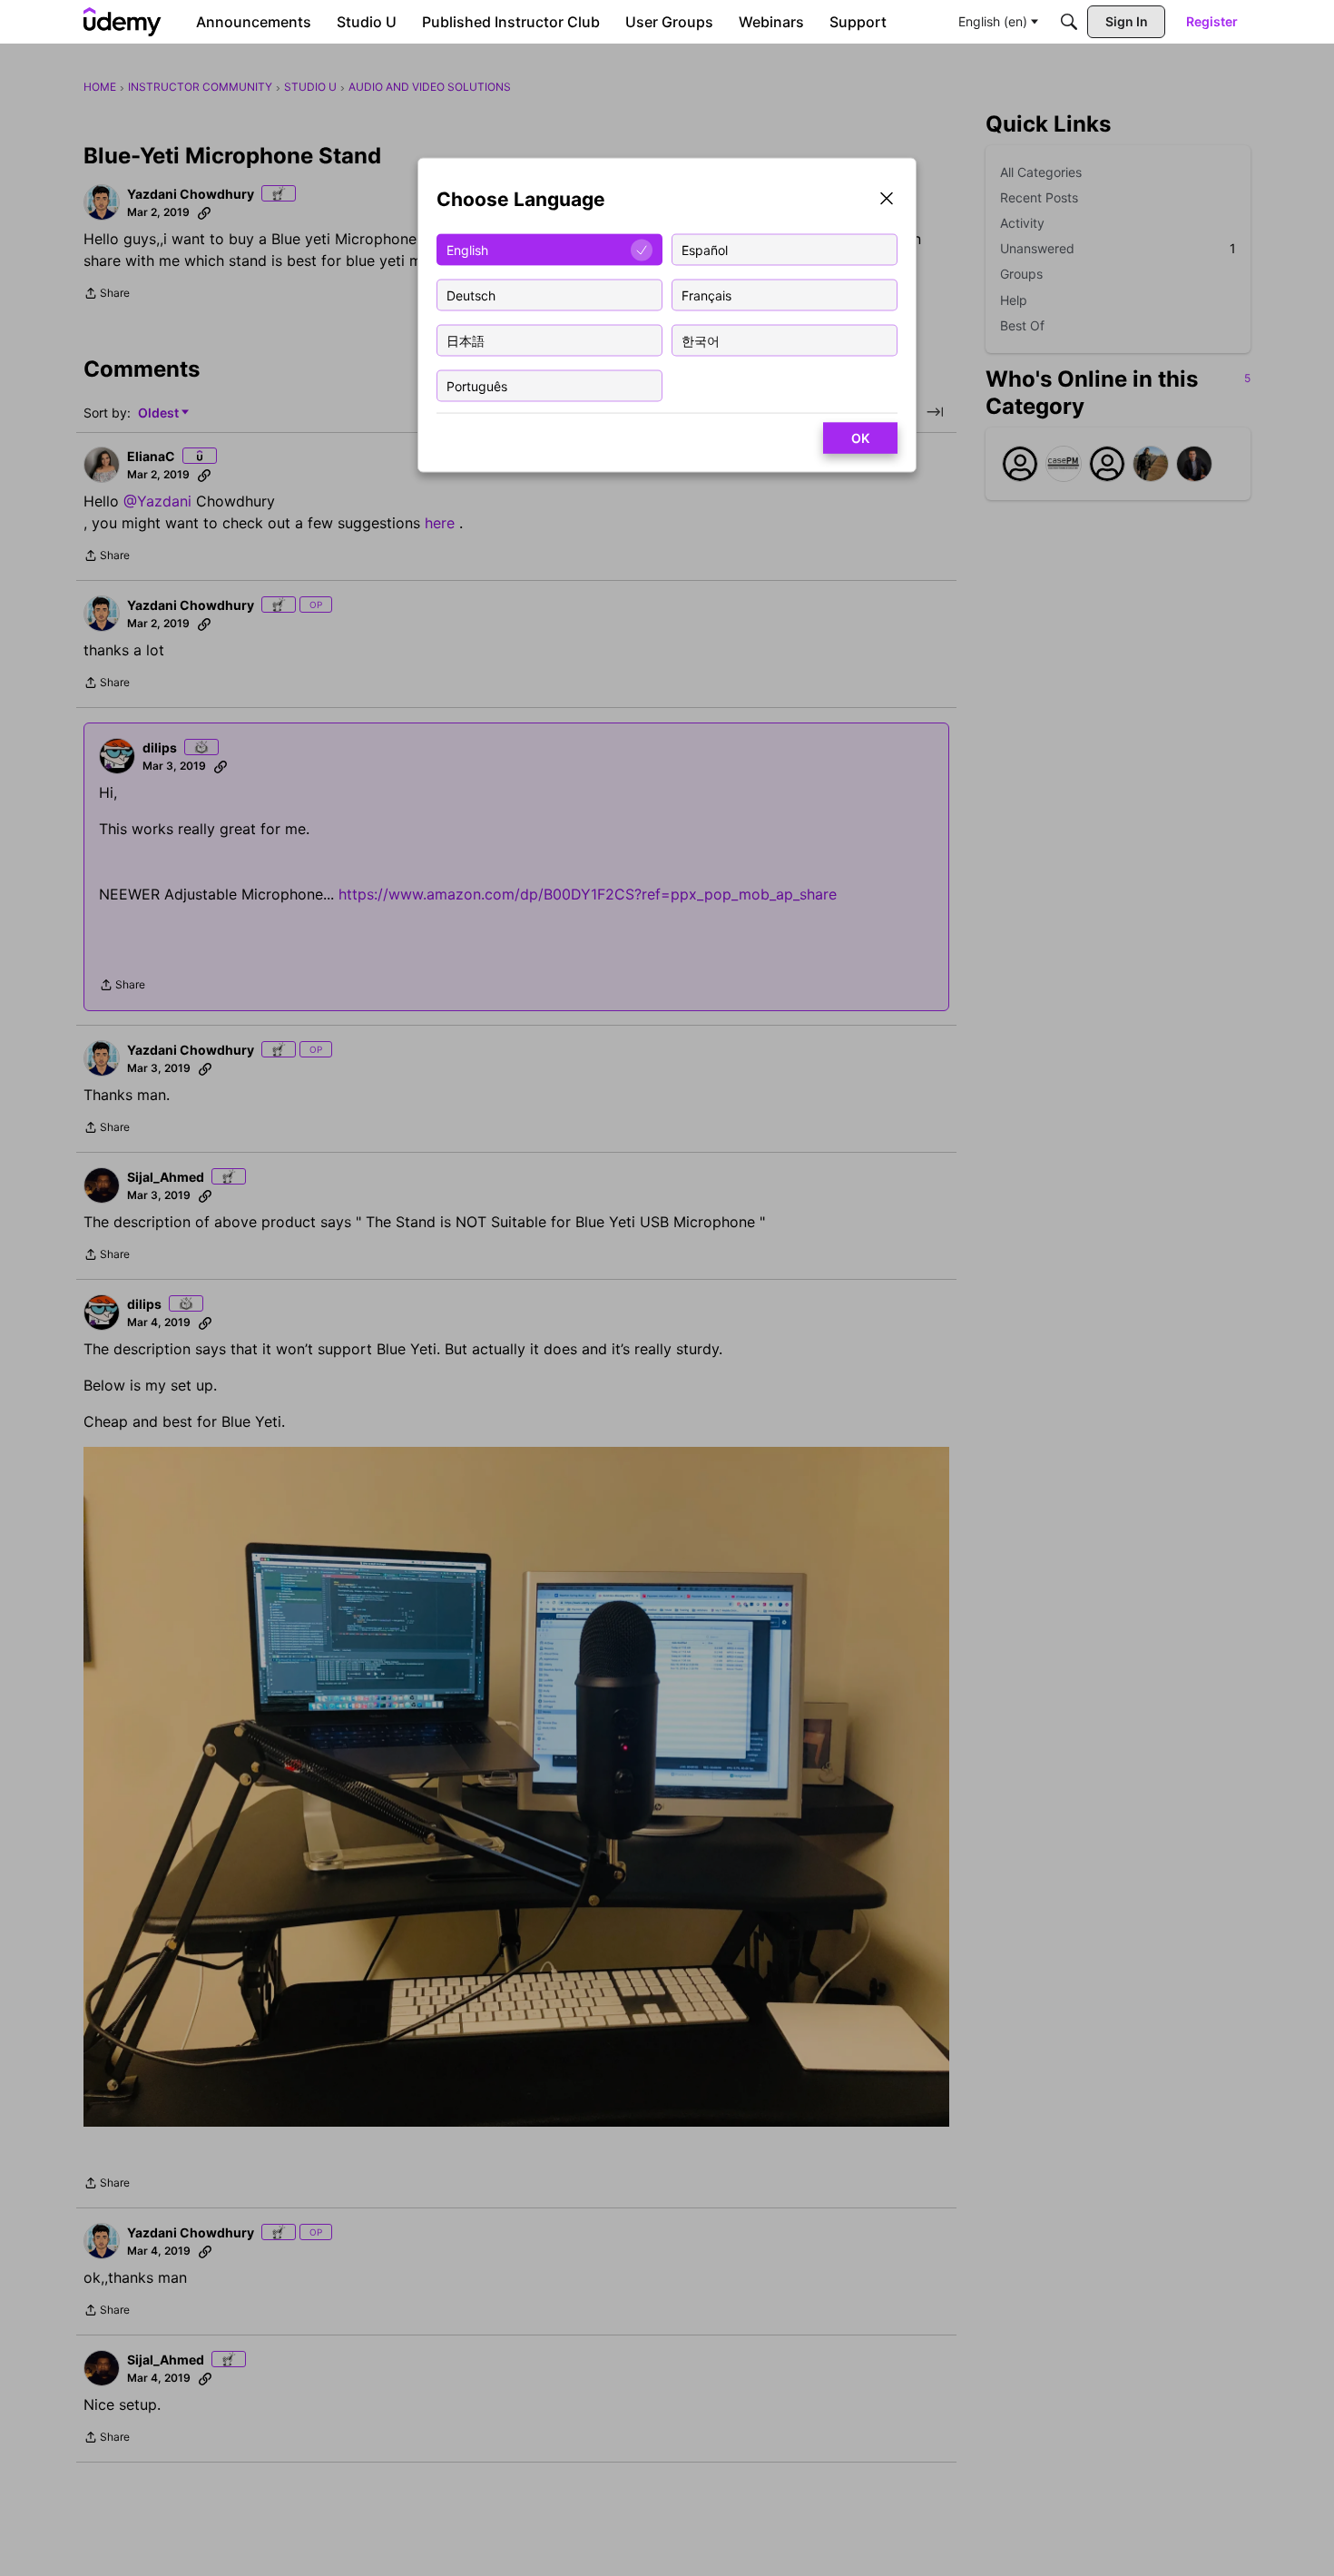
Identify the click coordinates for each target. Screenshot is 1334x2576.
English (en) (993, 21)
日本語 (466, 340)
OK (860, 438)
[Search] (1069, 22)
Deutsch (471, 295)
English (467, 249)
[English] (123, 22)
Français (706, 295)
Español (705, 249)
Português (477, 385)
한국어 (701, 340)
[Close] (887, 200)
